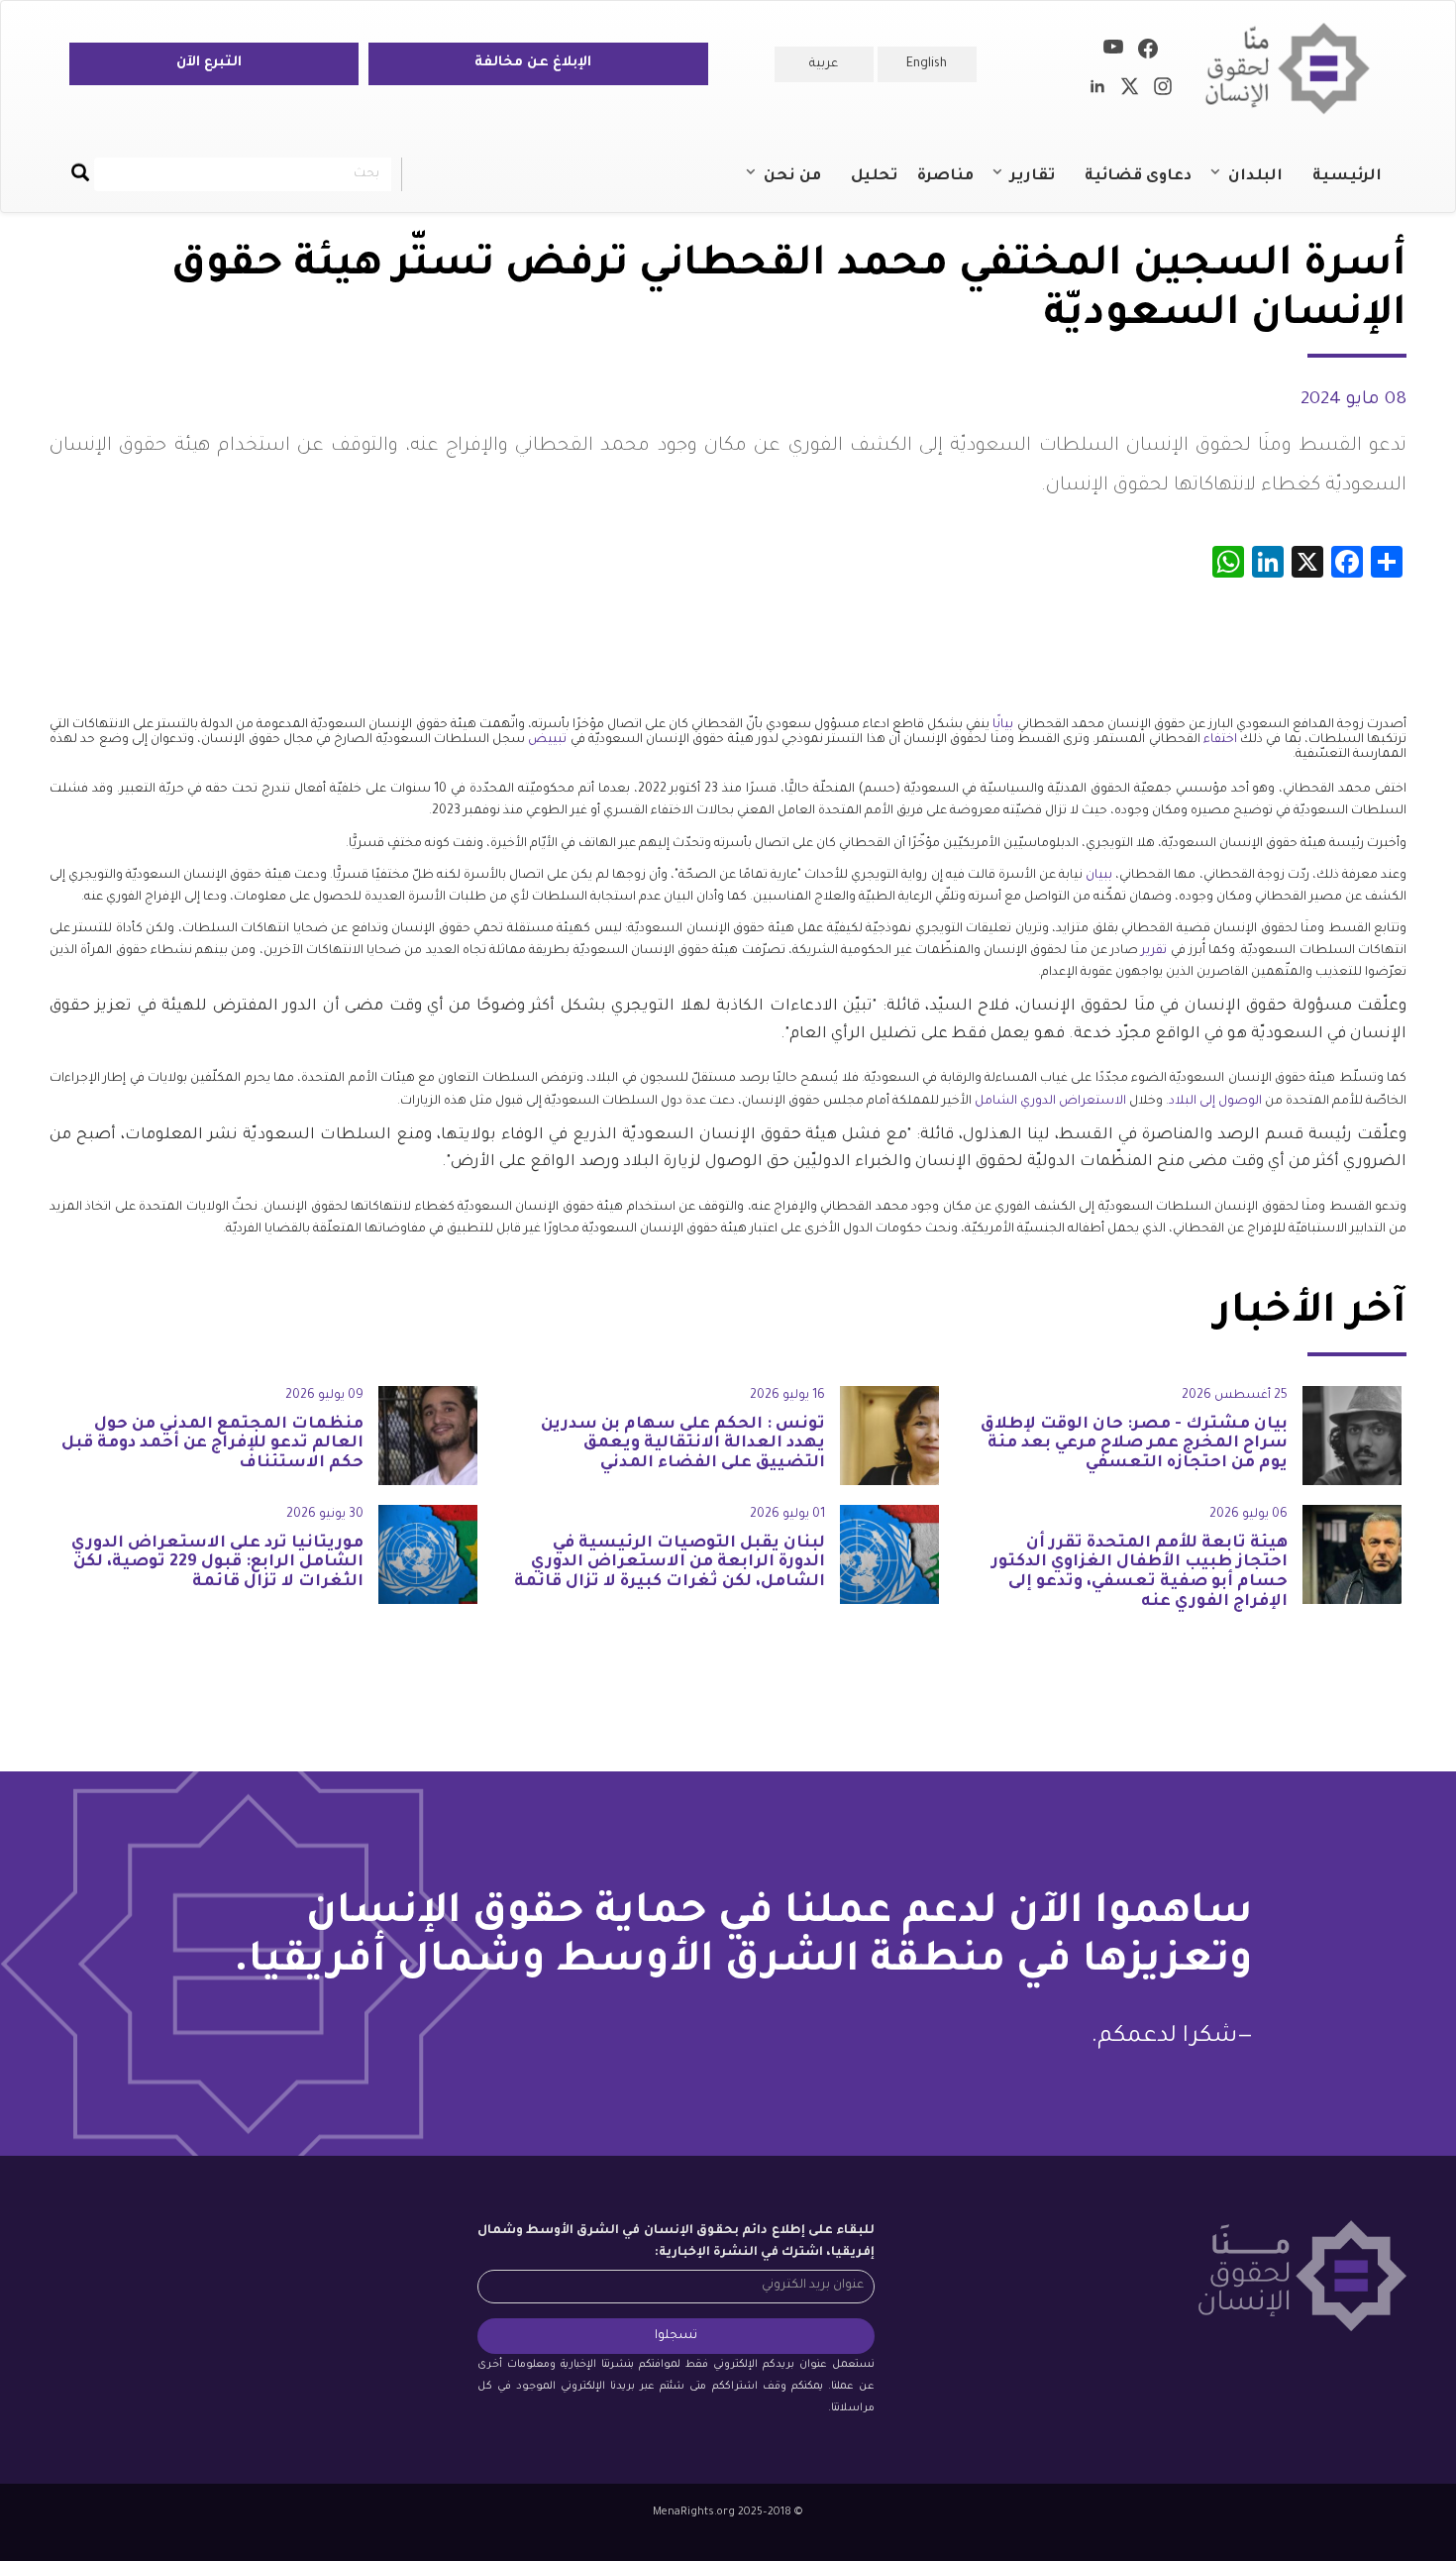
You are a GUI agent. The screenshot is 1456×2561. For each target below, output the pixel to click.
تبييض (549, 740)
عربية (824, 64)
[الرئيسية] (1295, 69)
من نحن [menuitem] (802, 185)
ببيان (1100, 876)
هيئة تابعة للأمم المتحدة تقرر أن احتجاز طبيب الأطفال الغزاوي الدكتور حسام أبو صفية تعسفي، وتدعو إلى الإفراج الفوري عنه (1140, 1573)
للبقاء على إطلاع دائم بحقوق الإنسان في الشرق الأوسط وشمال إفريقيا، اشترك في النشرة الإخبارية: (676, 2242)
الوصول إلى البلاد (1217, 1102)
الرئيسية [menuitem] (1347, 177)
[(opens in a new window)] (1148, 53)
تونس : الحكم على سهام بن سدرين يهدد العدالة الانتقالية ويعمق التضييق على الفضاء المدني (683, 1444)
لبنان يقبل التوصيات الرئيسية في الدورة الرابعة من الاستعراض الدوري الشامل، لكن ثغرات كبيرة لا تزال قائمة (670, 1563)
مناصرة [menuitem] (945, 177)
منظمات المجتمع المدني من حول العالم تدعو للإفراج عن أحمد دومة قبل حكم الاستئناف (212, 1444)
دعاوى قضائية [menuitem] (1138, 177)
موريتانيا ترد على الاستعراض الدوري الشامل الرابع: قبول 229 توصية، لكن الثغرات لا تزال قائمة (217, 1563)
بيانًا (1004, 725)
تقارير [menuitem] (1042, 185)
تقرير (1155, 951)
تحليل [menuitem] (874, 177)
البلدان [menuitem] (1265, 185)
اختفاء (1222, 740)
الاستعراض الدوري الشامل (1052, 1102)
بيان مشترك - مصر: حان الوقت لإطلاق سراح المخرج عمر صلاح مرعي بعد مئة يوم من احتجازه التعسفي (1134, 1444)
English (927, 64)
